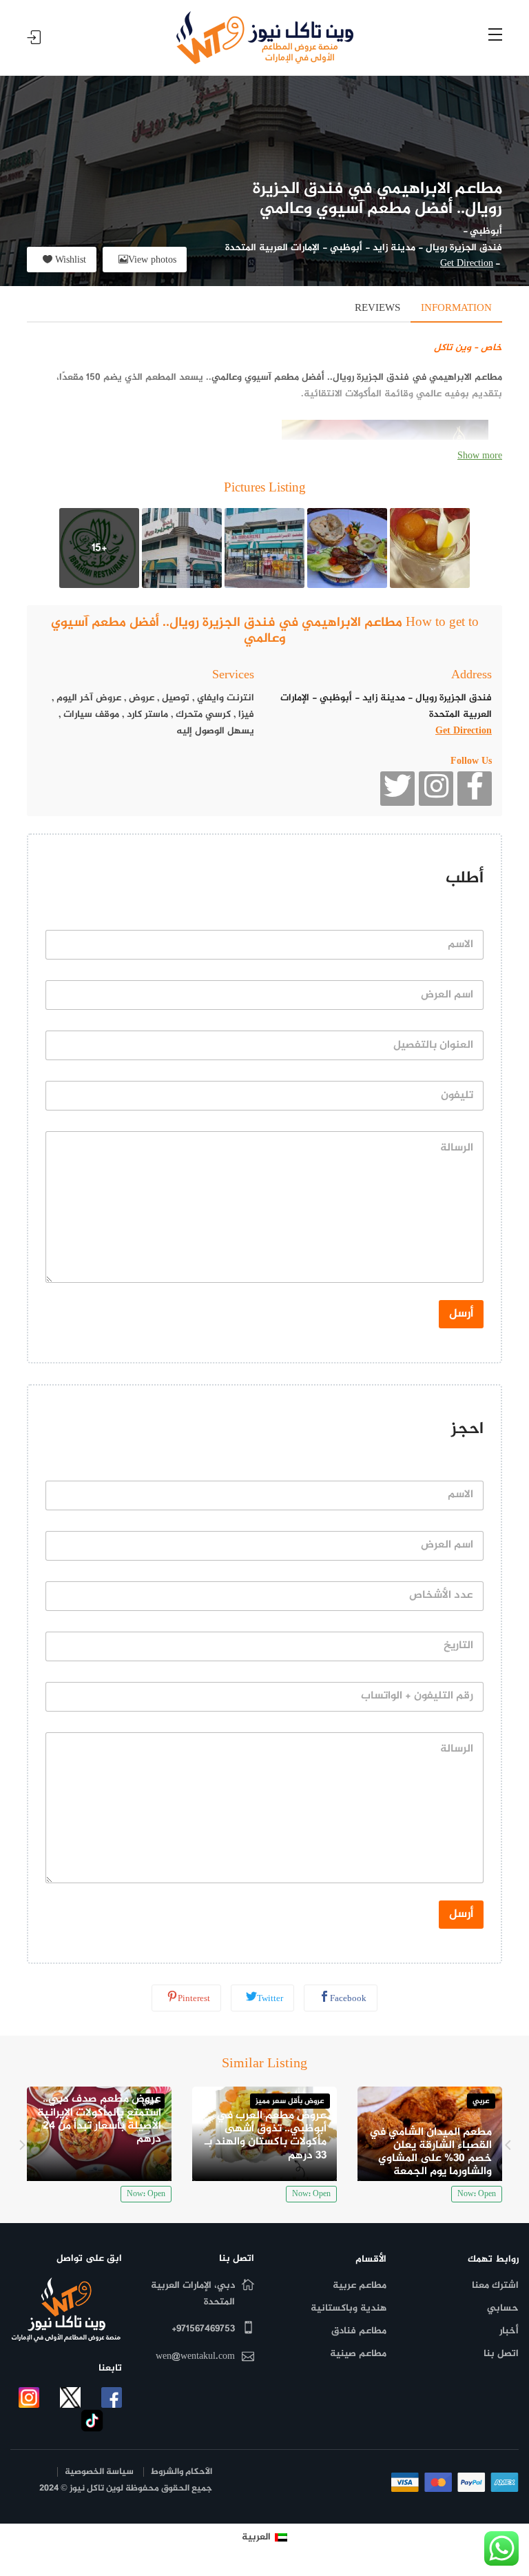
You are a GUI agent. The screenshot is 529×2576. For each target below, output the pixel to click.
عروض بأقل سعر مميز (290, 2101)
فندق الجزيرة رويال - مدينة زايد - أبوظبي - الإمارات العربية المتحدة (364, 248)
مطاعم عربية (360, 2285)
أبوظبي (486, 231)
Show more (480, 456)
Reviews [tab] (377, 308)
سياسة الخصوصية (99, 2472)
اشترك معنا (495, 2285)
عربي (481, 2101)
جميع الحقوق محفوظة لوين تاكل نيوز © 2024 (126, 2489)
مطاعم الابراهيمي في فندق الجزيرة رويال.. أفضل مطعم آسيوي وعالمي (357, 377)
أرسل (461, 1314)
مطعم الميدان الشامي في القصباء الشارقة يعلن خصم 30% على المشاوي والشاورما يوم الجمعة (431, 2152)
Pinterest (194, 1999)
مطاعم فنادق (359, 2331)
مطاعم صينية (358, 2354)
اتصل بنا (501, 2354)
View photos (152, 260)
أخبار (509, 2331)
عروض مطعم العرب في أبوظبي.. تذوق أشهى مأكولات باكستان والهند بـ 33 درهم (266, 2136)
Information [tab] (456, 308)
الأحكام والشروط (181, 2472)
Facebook (348, 1999)
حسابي (503, 2308)
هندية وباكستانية (349, 2308)
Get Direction (467, 264)
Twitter (270, 1999)
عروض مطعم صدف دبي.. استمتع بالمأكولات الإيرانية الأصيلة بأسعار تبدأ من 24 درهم (99, 2119)
